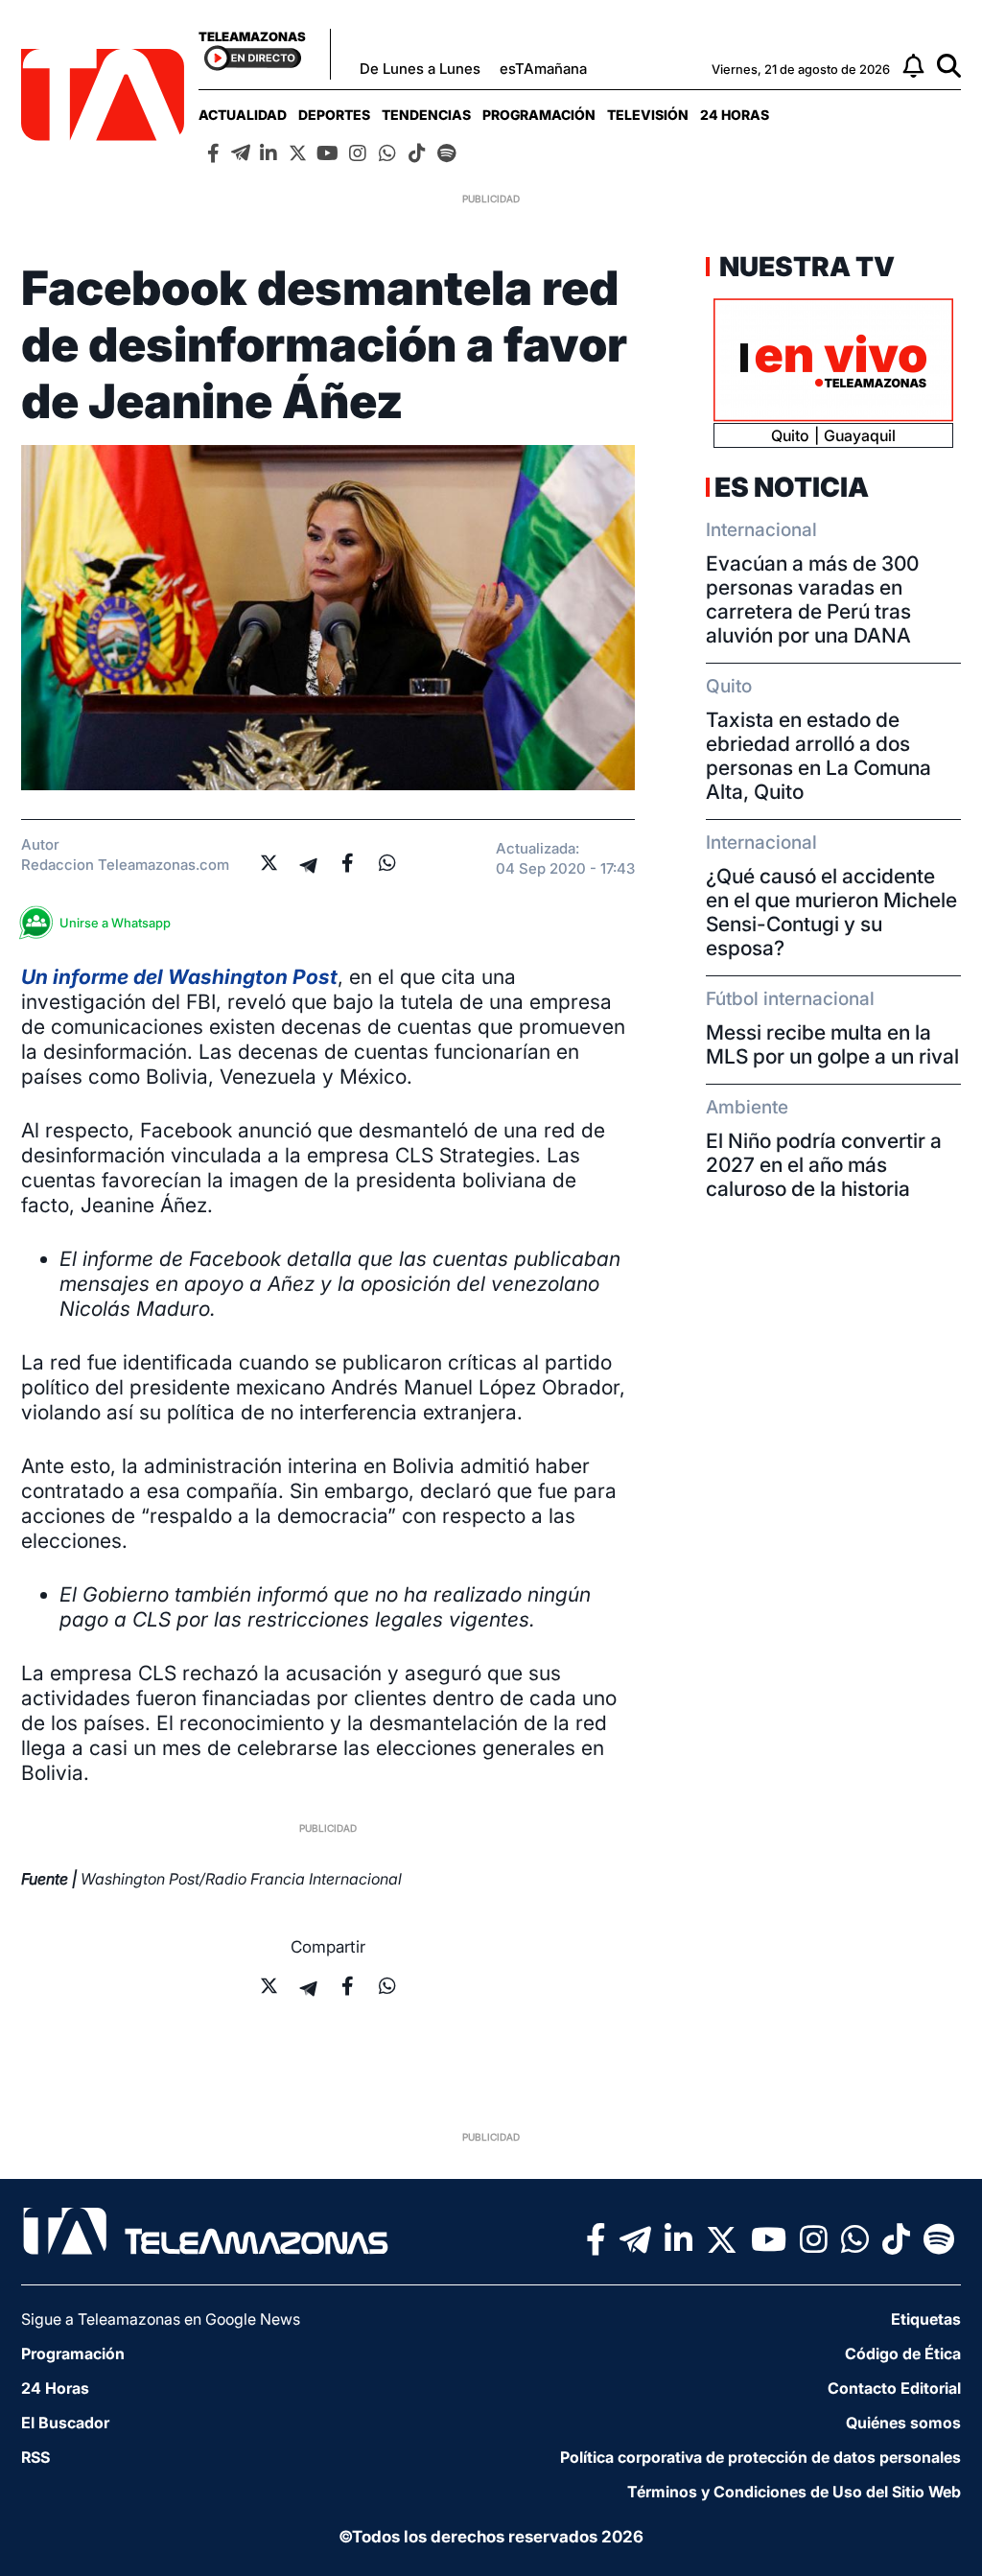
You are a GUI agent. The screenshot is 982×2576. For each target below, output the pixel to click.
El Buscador (65, 2423)
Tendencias (426, 115)
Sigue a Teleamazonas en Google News (161, 2319)
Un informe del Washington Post (179, 977)
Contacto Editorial (894, 2388)
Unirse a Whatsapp (115, 923)
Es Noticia (792, 487)
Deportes (334, 115)
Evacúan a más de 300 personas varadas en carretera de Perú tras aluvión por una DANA (812, 599)
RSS (35, 2457)
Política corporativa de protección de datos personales (760, 2457)
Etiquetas (926, 2319)
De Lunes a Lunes (420, 69)
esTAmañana (543, 69)
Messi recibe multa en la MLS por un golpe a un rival (832, 1044)
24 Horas (735, 115)
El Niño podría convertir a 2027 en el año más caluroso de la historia (824, 1165)
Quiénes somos (903, 2423)
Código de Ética (903, 2354)
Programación (539, 115)
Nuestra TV (805, 267)
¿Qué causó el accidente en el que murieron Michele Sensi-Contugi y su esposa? (831, 912)
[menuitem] (243, 115)
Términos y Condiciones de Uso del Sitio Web (794, 2492)
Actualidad (243, 115)
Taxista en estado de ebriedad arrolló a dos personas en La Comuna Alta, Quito (818, 756)
